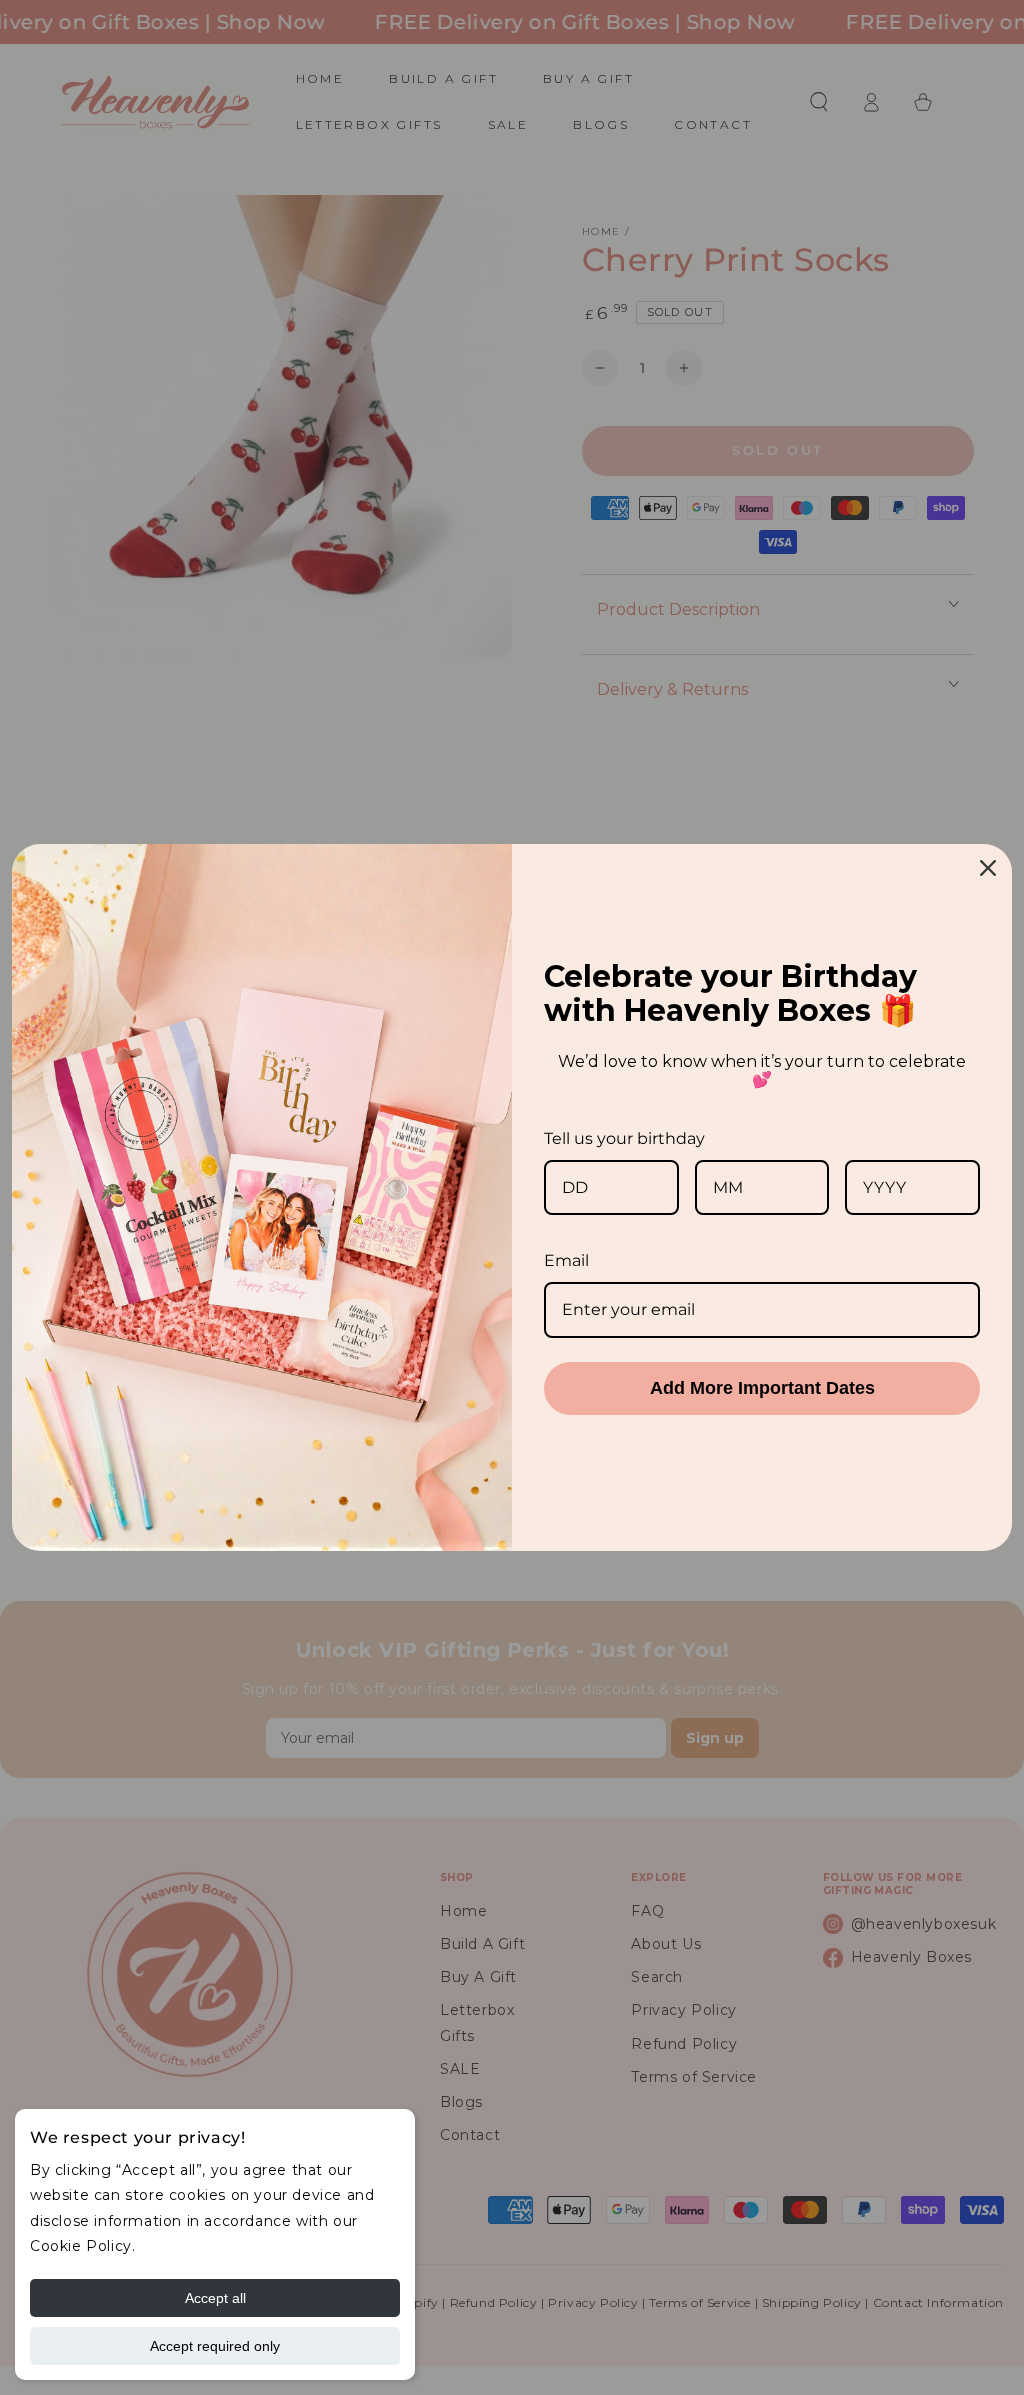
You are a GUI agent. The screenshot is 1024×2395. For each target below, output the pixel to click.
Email (566, 1260)
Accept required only (215, 2346)
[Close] (988, 868)
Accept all (215, 2298)
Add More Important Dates (762, 1388)
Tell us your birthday (624, 1138)
